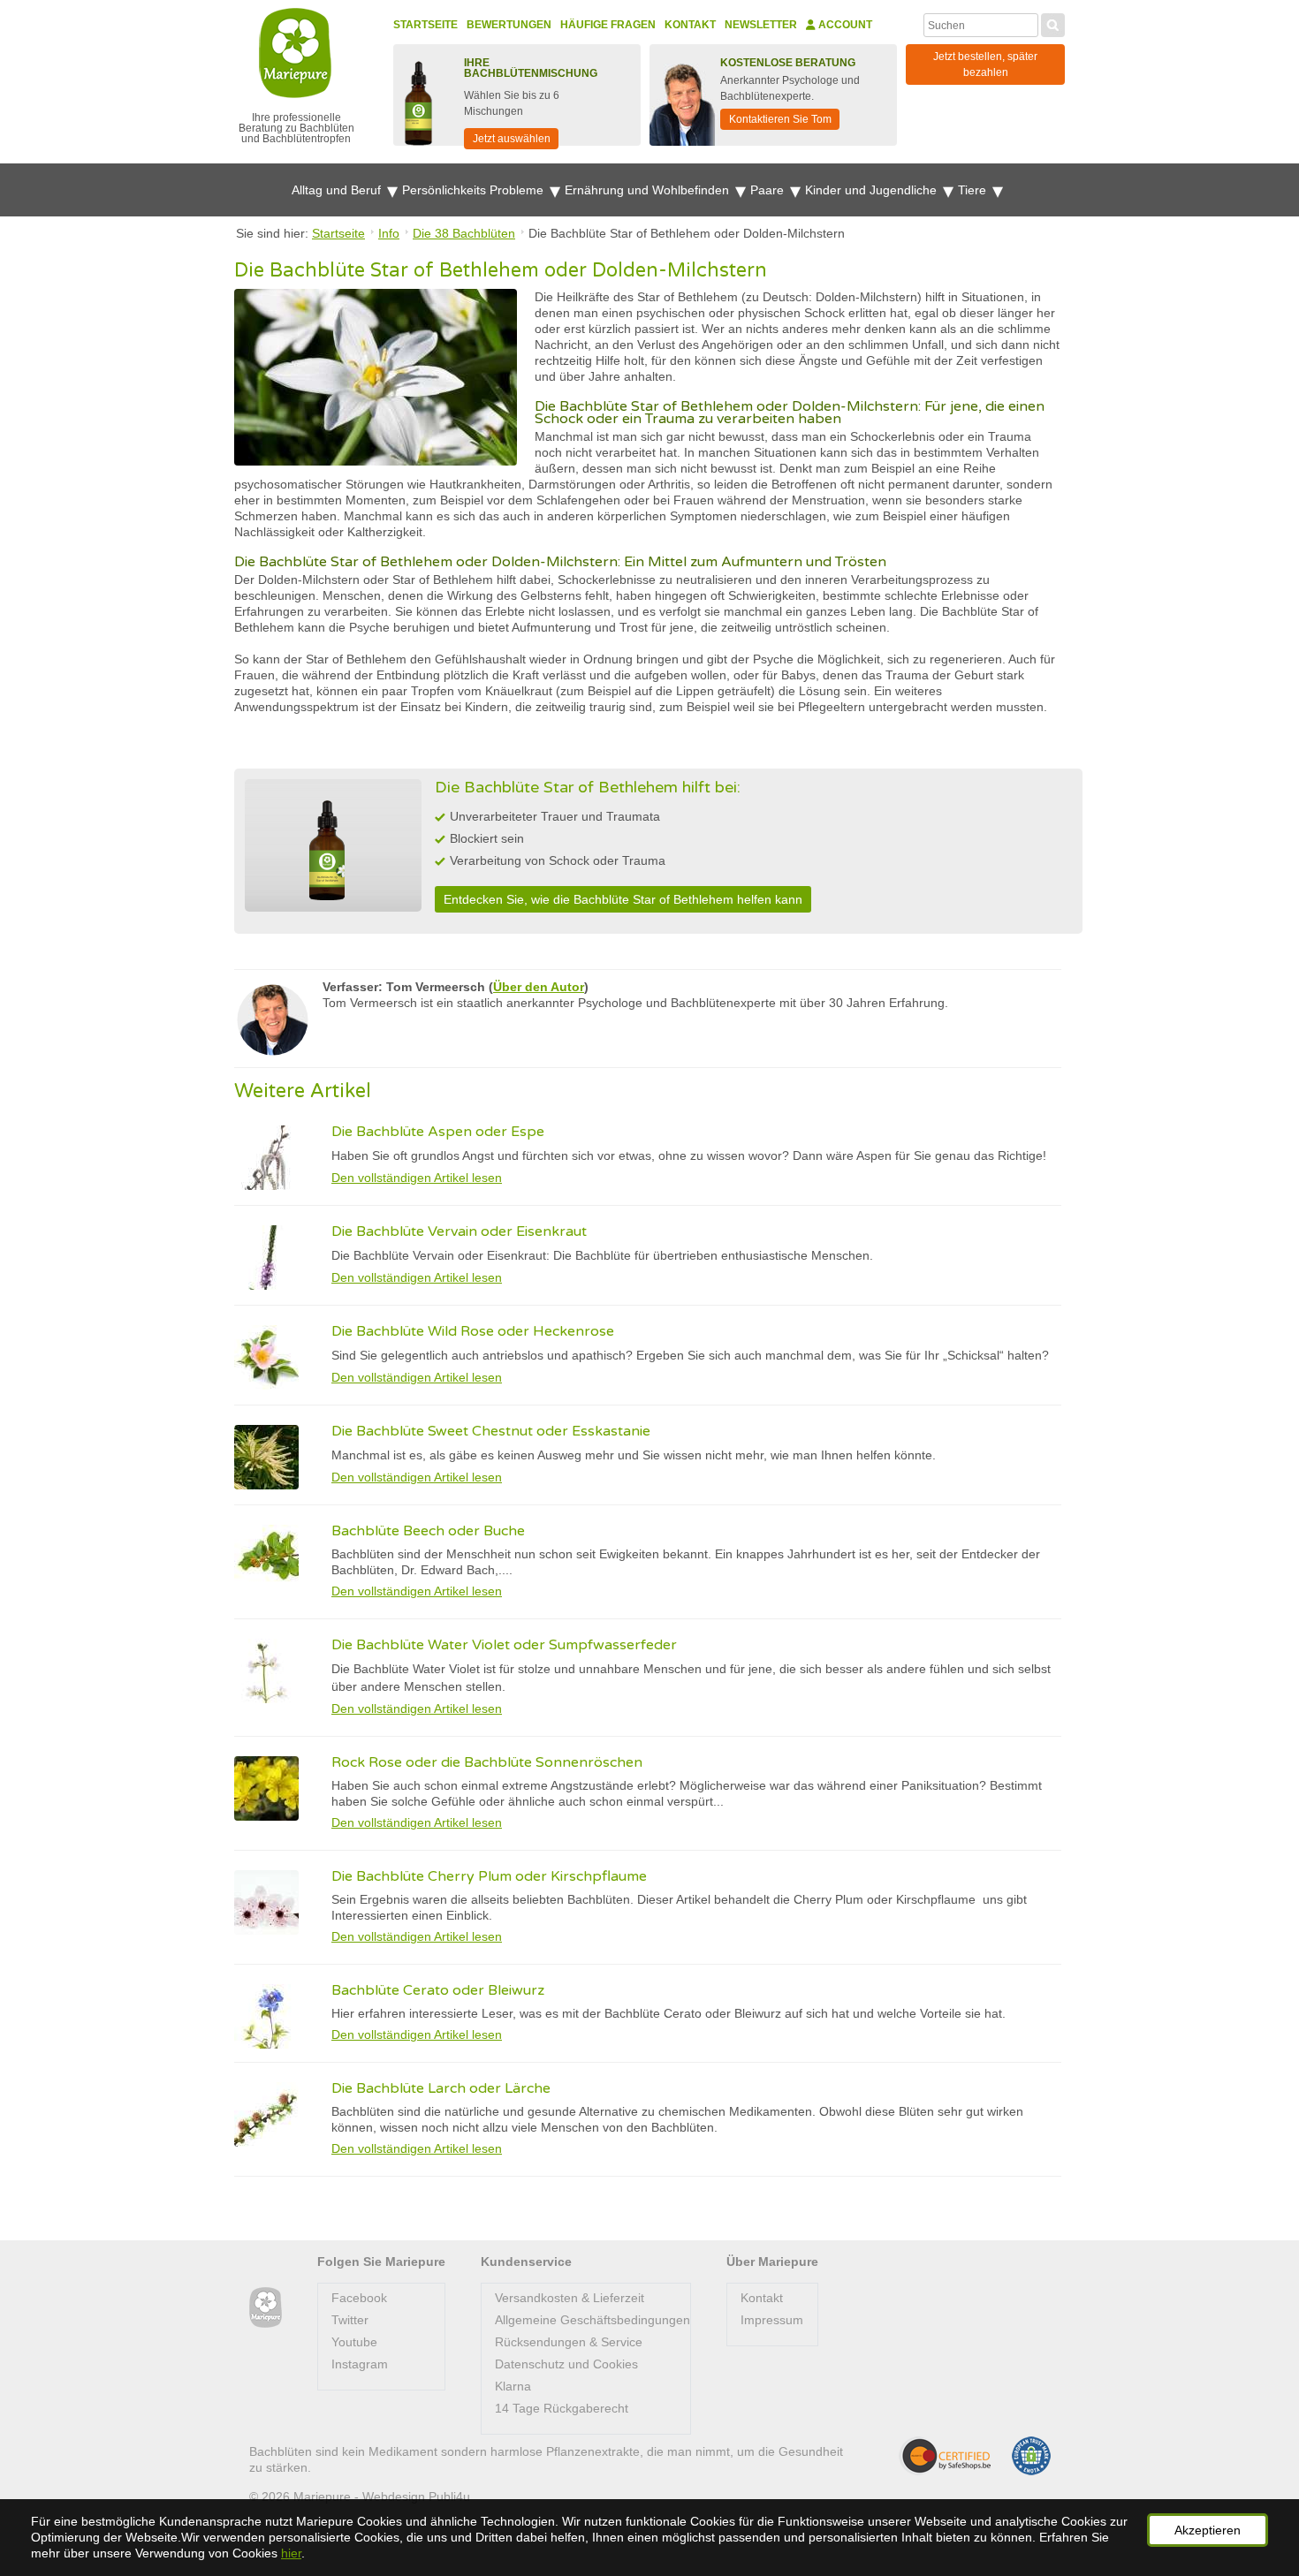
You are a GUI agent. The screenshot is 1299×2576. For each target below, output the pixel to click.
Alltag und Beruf (338, 190)
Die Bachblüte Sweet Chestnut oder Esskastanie (491, 1431)
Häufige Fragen (608, 25)
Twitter (350, 2320)
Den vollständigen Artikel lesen (417, 1178)
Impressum (772, 2320)
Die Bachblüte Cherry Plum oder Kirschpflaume (489, 1876)
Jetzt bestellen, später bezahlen (985, 64)
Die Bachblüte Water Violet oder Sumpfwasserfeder (504, 1645)
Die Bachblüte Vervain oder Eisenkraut (459, 1231)
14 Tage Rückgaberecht (562, 2408)
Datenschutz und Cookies (566, 2364)
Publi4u (449, 2496)
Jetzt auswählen (512, 139)
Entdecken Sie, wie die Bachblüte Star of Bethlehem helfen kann (623, 899)
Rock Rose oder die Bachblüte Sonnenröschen (487, 1762)
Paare (769, 190)
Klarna (513, 2386)
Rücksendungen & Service (569, 2342)
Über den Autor (539, 987)
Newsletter (761, 25)
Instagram (360, 2364)
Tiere (974, 190)
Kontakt (690, 25)
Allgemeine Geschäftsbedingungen (593, 2320)
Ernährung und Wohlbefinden (649, 190)
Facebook (359, 2298)
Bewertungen (509, 25)
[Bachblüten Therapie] (266, 2308)
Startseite (425, 25)
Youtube (354, 2342)
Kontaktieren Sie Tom (780, 119)
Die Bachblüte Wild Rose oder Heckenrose (473, 1331)
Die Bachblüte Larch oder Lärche (441, 2088)
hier (291, 2553)
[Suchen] (1053, 23)
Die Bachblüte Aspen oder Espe (438, 1132)
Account (844, 25)
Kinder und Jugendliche (873, 190)
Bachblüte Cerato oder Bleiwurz (438, 1990)
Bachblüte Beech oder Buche (428, 1531)
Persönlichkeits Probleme (475, 190)
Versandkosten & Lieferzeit (570, 2298)
